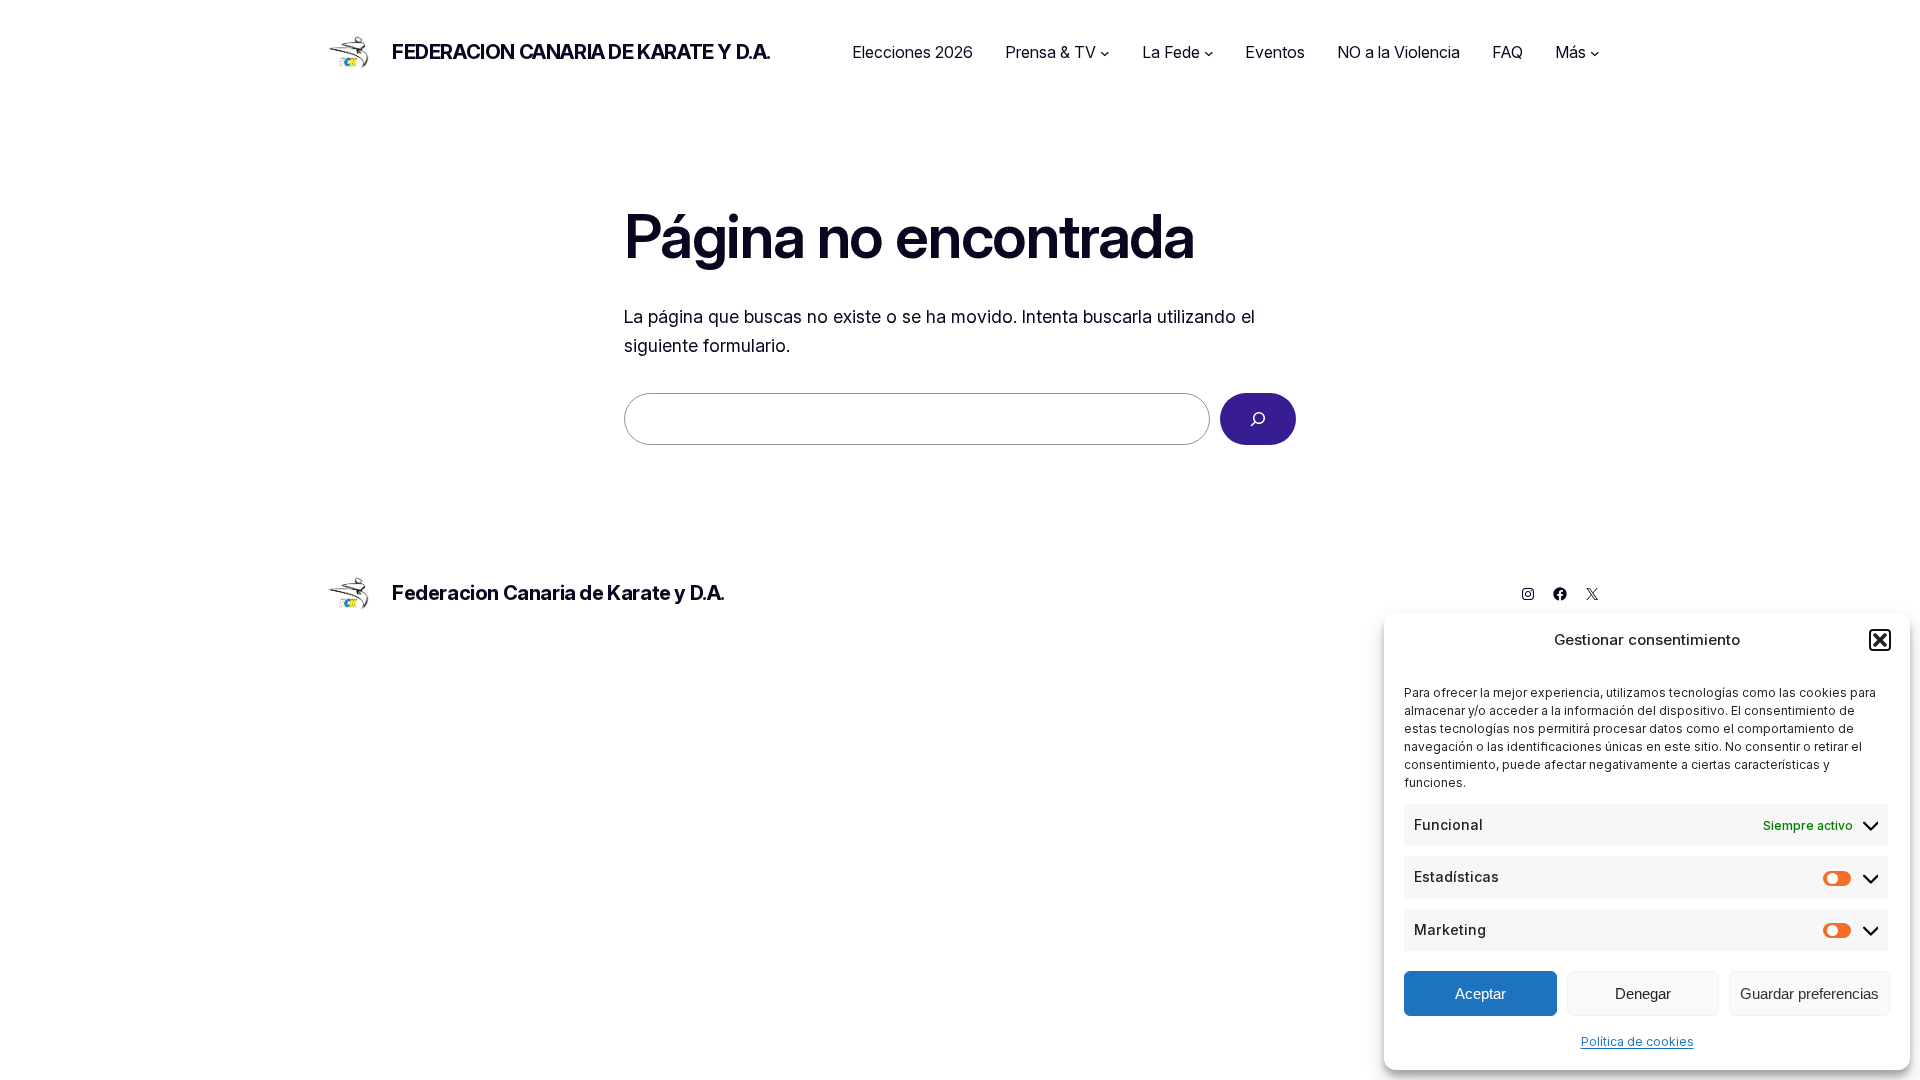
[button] (1880, 640)
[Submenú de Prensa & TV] (1105, 53)
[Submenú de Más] (1595, 53)
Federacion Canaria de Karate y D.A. (581, 52)
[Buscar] (1258, 419)
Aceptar (1480, 993)
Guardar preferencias (1809, 993)
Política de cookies (1637, 1041)
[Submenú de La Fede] (1209, 53)
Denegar (1643, 993)
